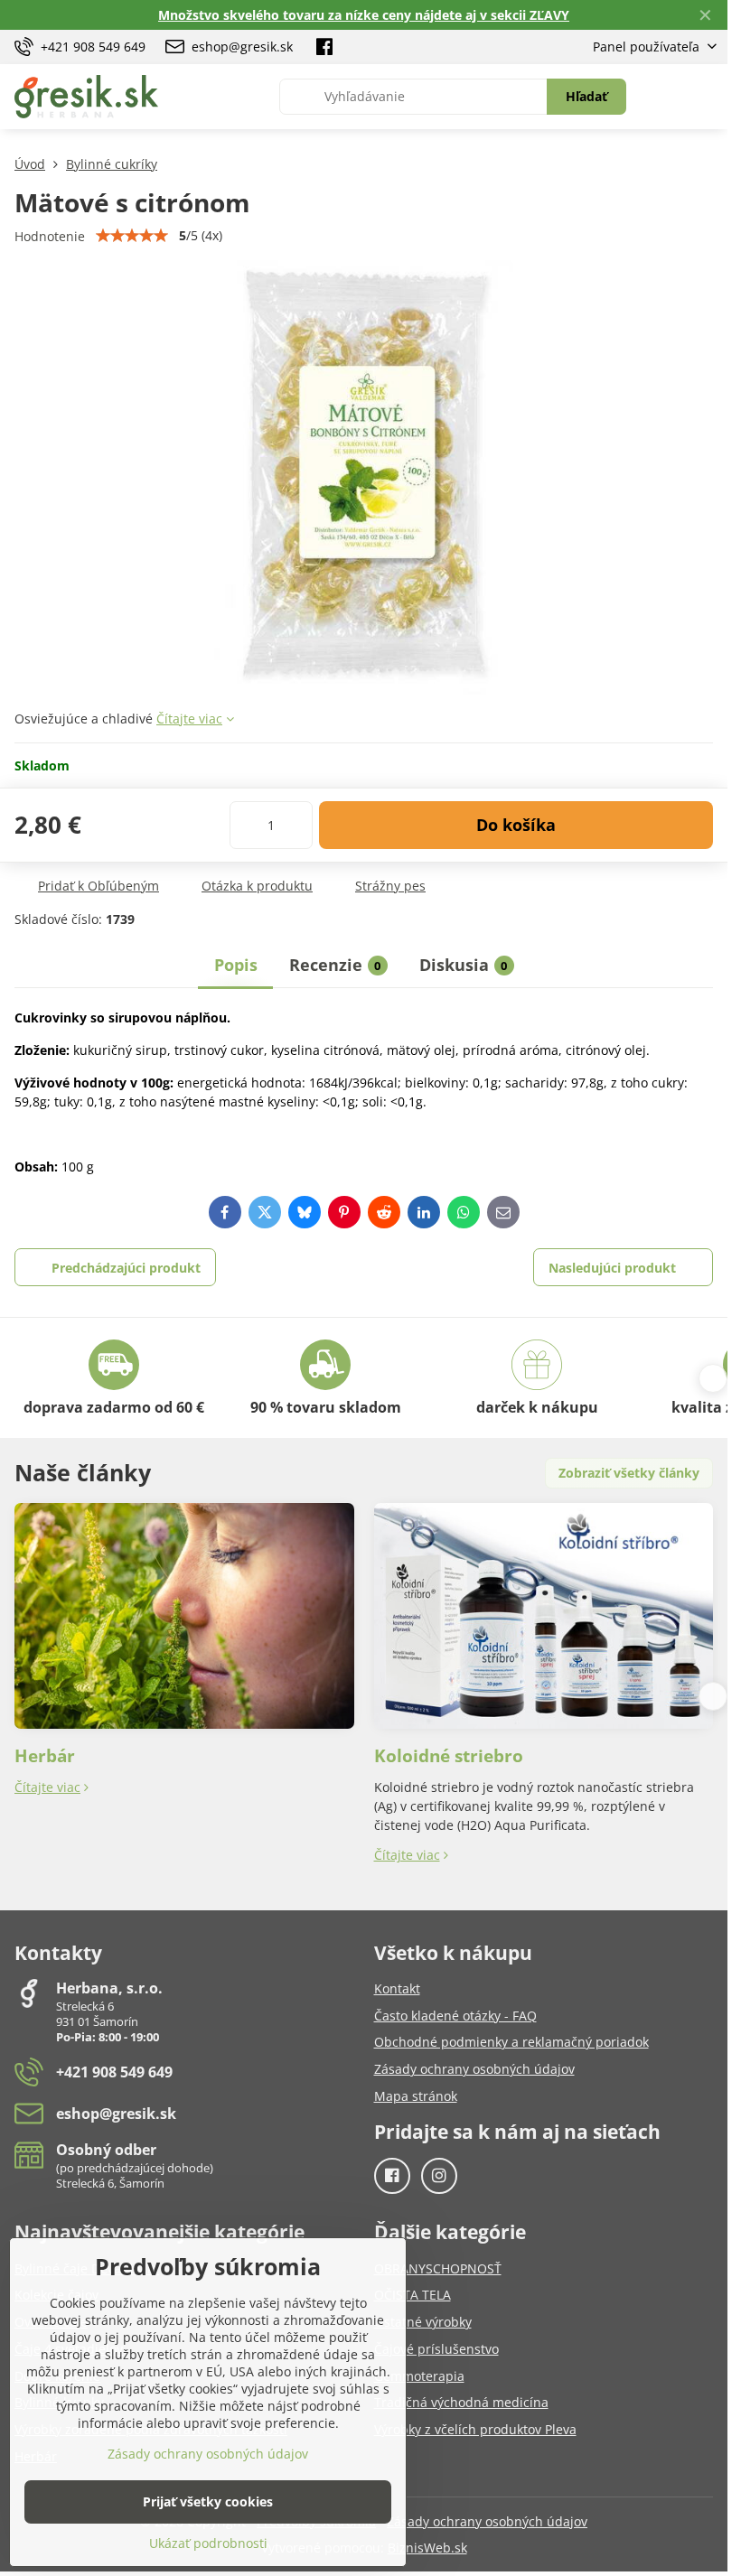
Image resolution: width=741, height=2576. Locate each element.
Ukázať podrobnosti (208, 2543)
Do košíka (516, 825)
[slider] (132, 236)
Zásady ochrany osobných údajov (487, 2521)
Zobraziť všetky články (629, 1473)
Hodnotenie (50, 236)
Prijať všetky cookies (208, 2501)
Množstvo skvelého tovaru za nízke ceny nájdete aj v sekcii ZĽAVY (364, 15)
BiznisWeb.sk (427, 2548)
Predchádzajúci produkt (126, 1268)
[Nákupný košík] (662, 97)
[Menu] (706, 97)
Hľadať (586, 96)
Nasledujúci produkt (612, 1268)
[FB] (324, 47)
